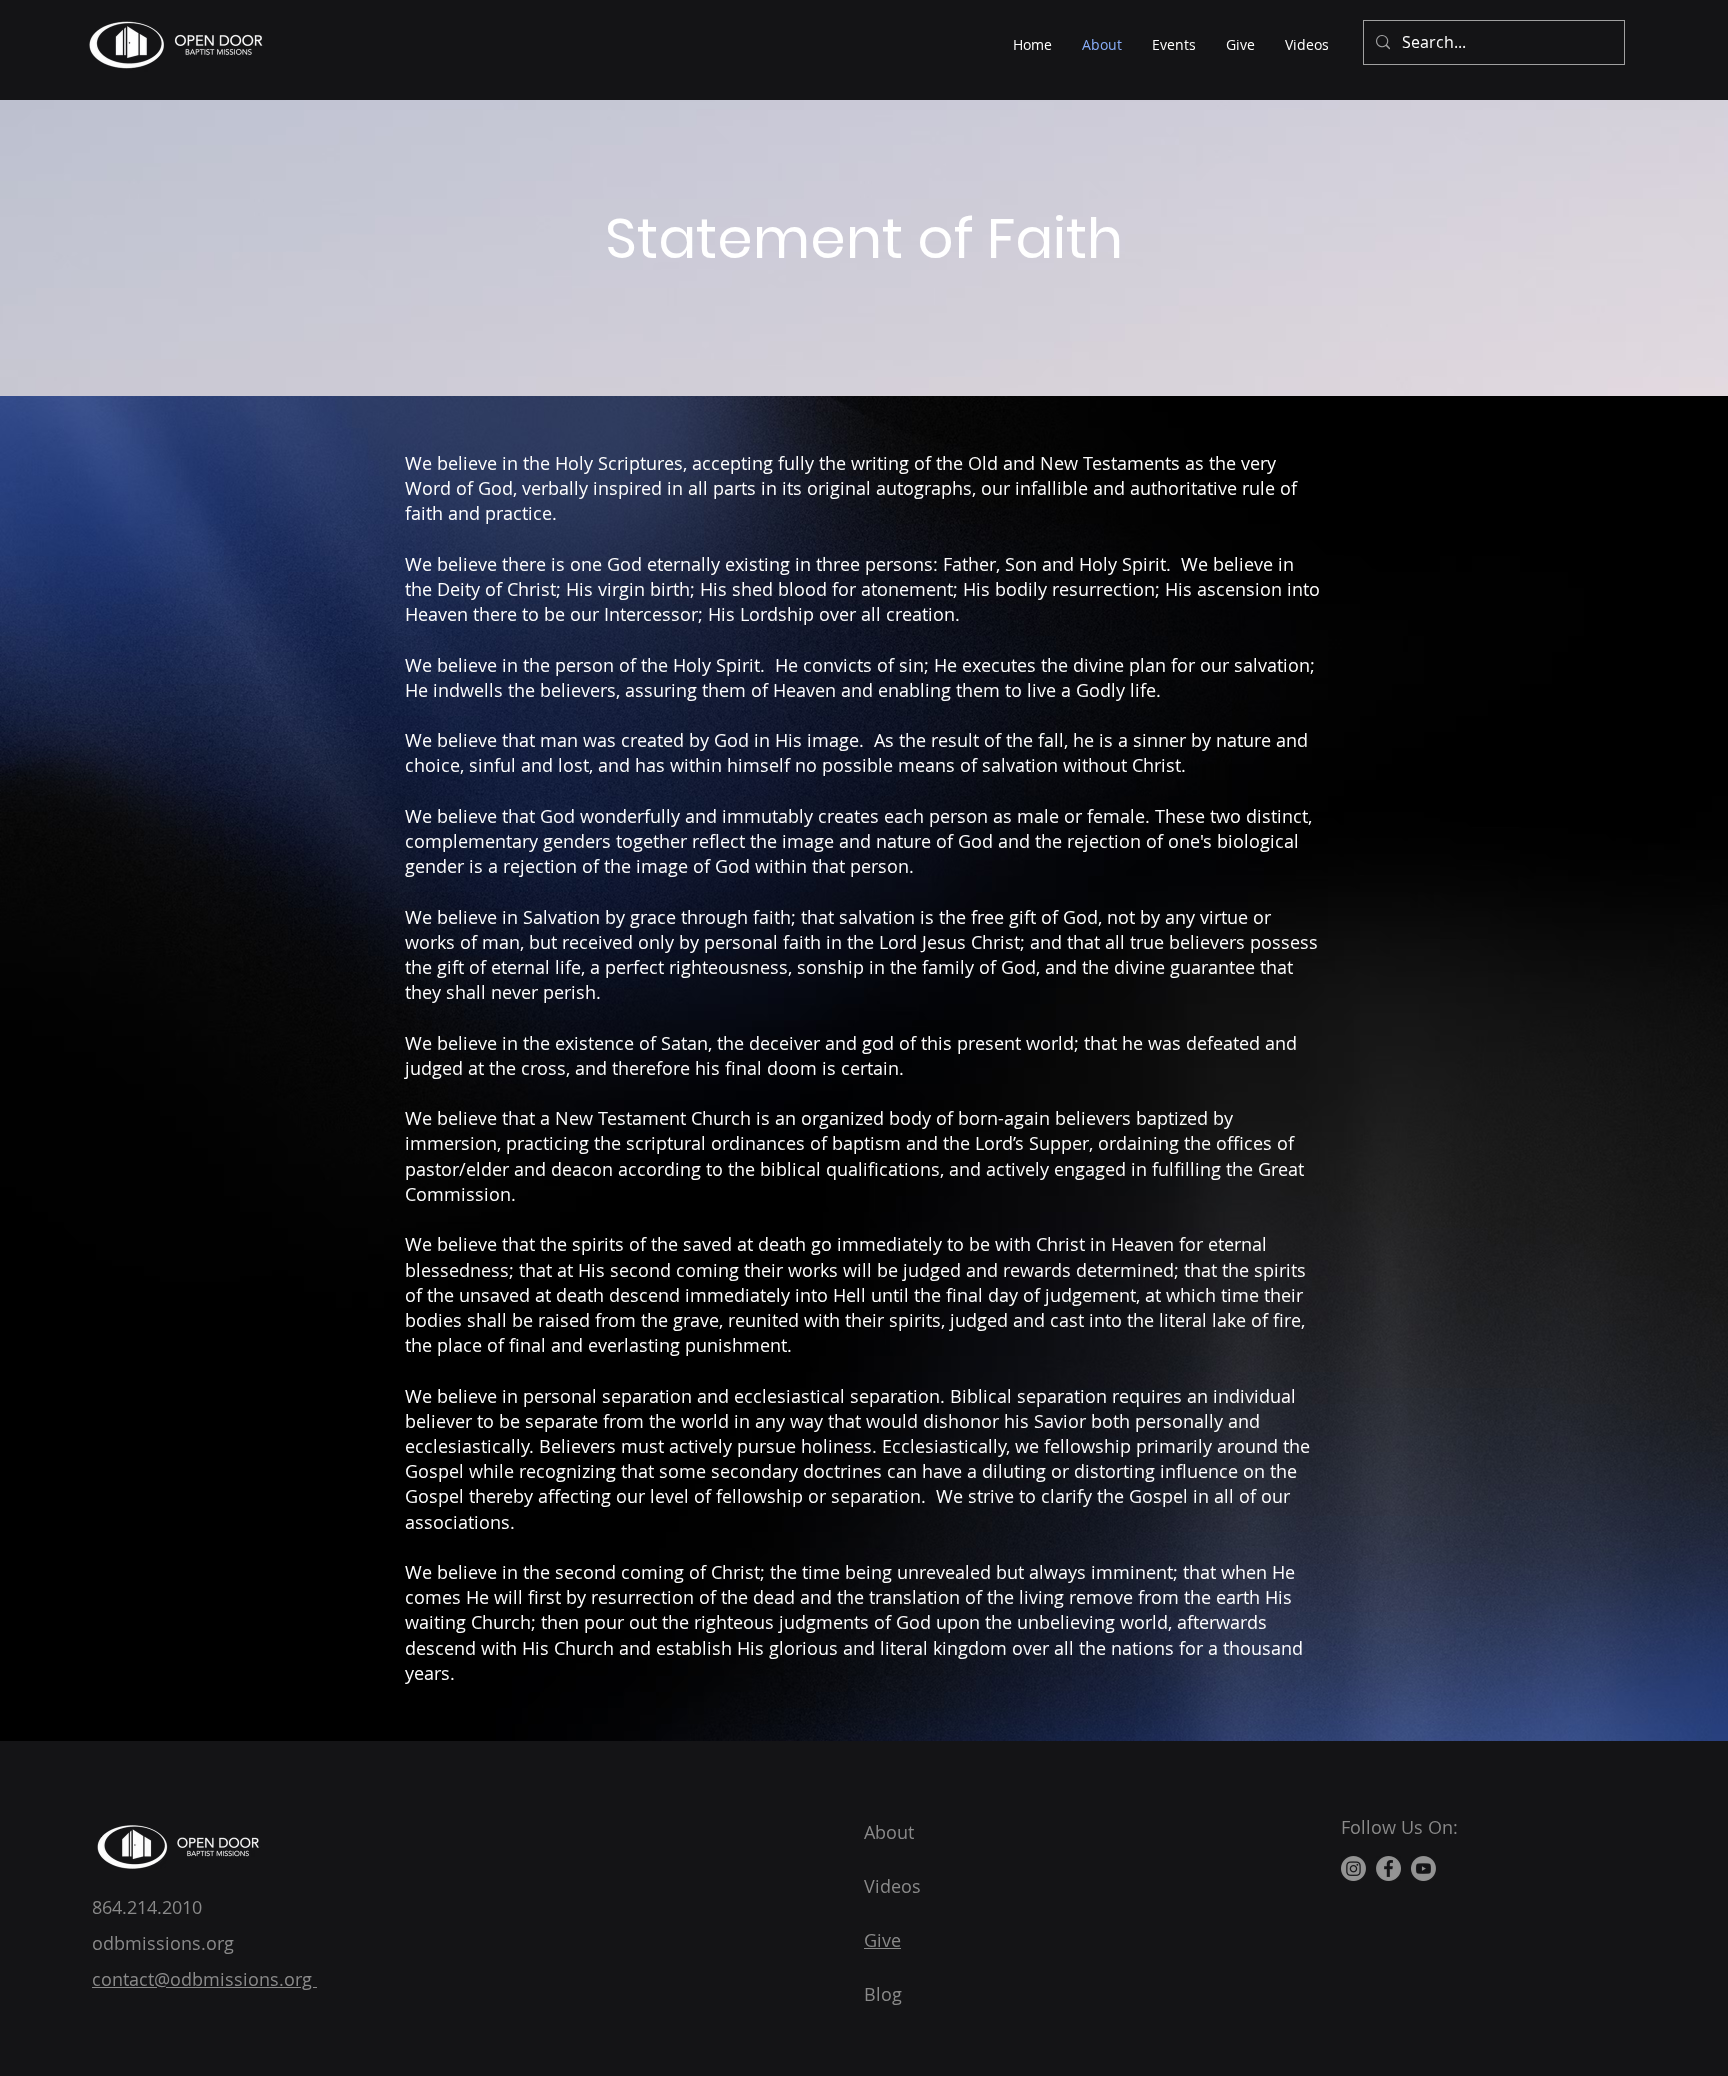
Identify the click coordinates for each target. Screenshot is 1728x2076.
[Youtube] (1423, 1868)
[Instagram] (1353, 1868)
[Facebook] (1388, 1868)
